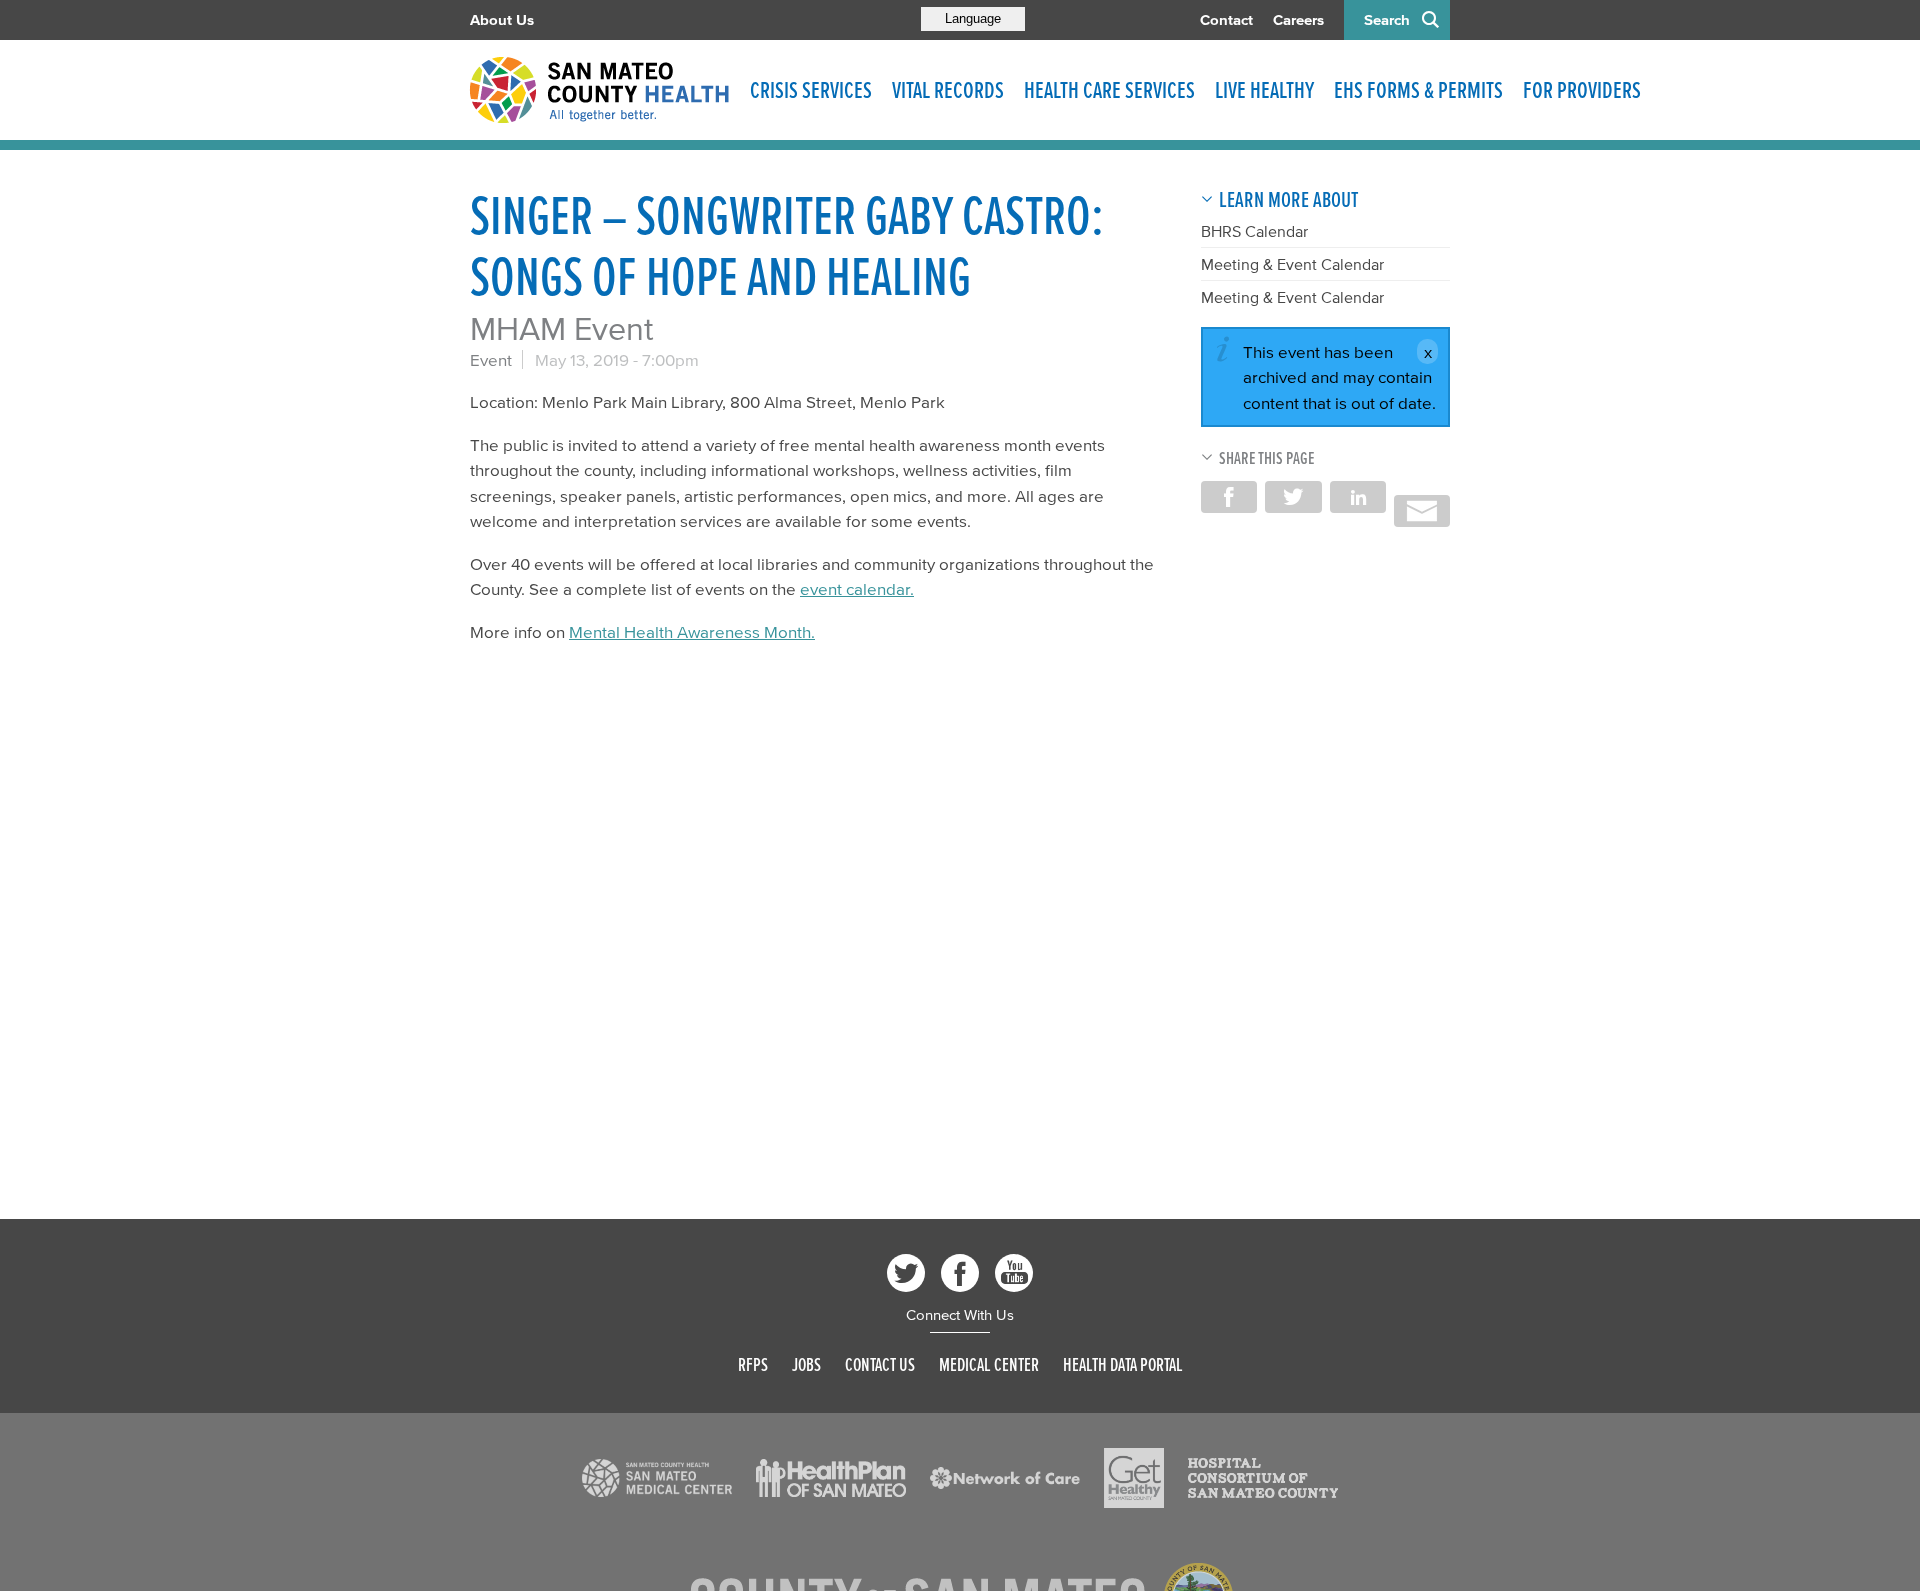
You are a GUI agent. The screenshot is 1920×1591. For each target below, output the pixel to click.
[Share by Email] (1422, 511)
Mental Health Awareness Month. (692, 631)
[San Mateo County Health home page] (600, 90)
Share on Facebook (1229, 497)
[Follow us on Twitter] (906, 1273)
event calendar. (857, 588)
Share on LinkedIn (1358, 497)
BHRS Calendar (1254, 231)
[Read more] (657, 1478)
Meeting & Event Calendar (1292, 264)
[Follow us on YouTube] (1014, 1273)
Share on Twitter (1293, 497)
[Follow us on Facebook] (960, 1273)
